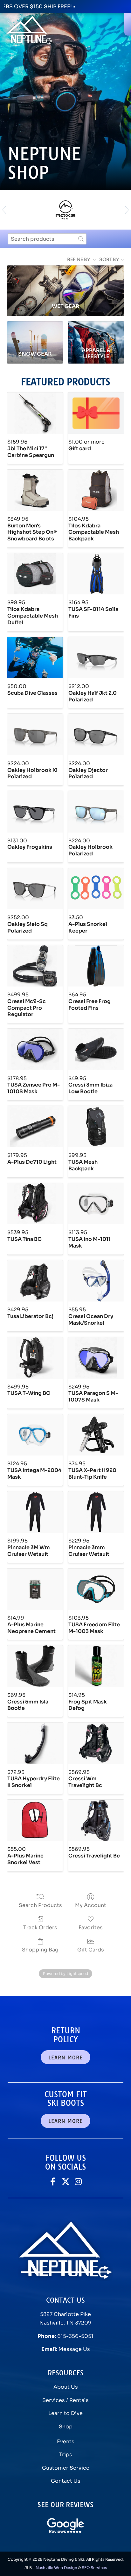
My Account (91, 1905)
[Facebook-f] (53, 2181)
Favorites (91, 1927)
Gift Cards (91, 1950)
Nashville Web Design (56, 2568)
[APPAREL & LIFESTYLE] (96, 333)
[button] (4, 210)
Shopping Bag (40, 1950)
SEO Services (94, 2568)
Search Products (40, 1905)
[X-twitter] (66, 2181)
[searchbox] (47, 239)
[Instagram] (78, 2181)
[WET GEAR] (65, 282)
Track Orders (40, 1927)
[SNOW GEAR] (35, 333)
